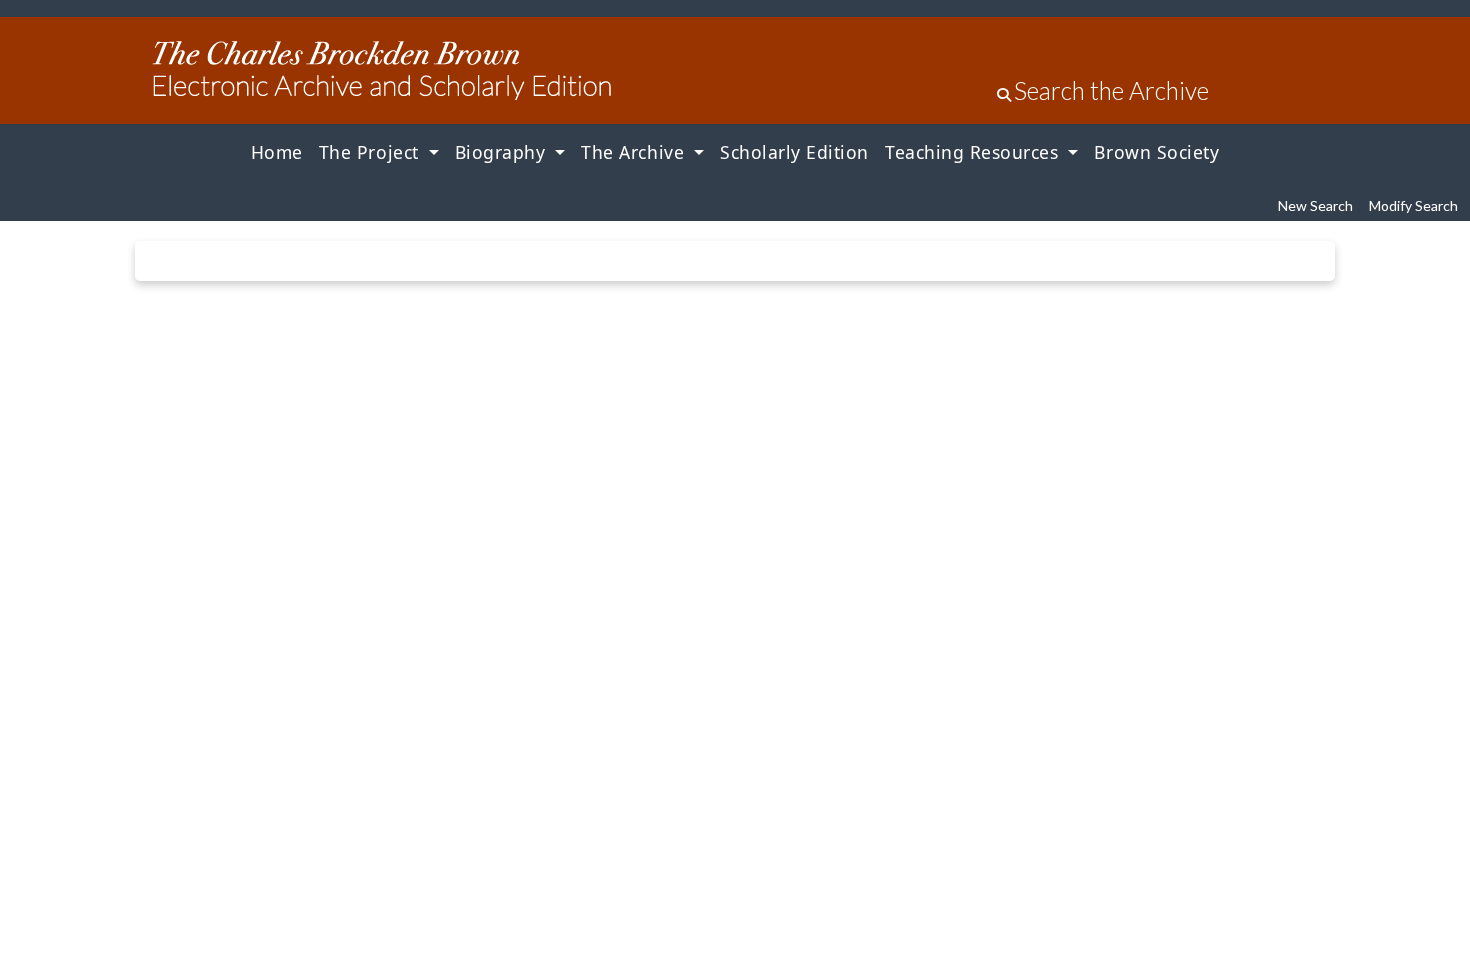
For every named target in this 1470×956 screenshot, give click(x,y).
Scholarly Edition (794, 152)
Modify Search (1413, 205)
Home (277, 152)
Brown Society (1156, 152)
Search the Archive (1111, 90)
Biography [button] (503, 152)
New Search (1315, 205)
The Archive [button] (635, 152)
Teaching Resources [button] (974, 152)
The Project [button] (371, 152)
